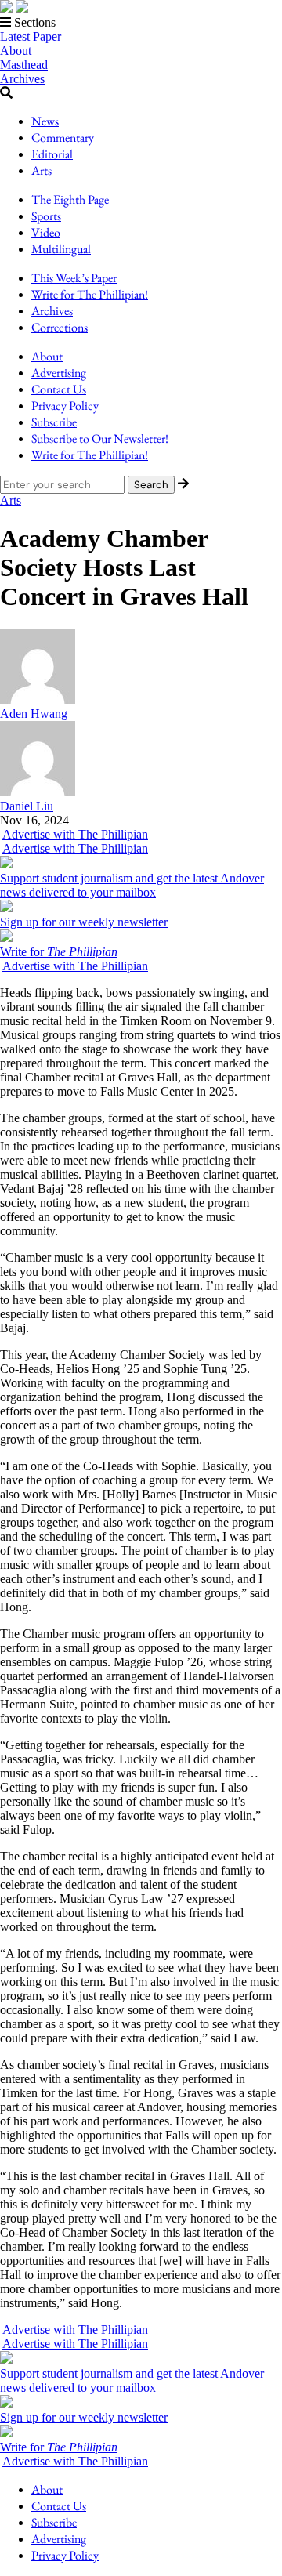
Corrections (60, 327)
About (16, 51)
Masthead (24, 65)
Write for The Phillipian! (90, 294)
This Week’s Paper (74, 278)
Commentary (63, 138)
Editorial (52, 154)
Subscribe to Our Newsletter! (100, 438)
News (45, 121)
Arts (42, 170)
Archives (22, 79)
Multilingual (61, 249)
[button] (141, 23)
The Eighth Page (70, 199)
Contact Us (59, 389)
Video (46, 232)
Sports (46, 216)
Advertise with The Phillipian (75, 834)
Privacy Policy (65, 406)
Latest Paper (31, 36)
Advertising (59, 373)
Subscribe (54, 422)
